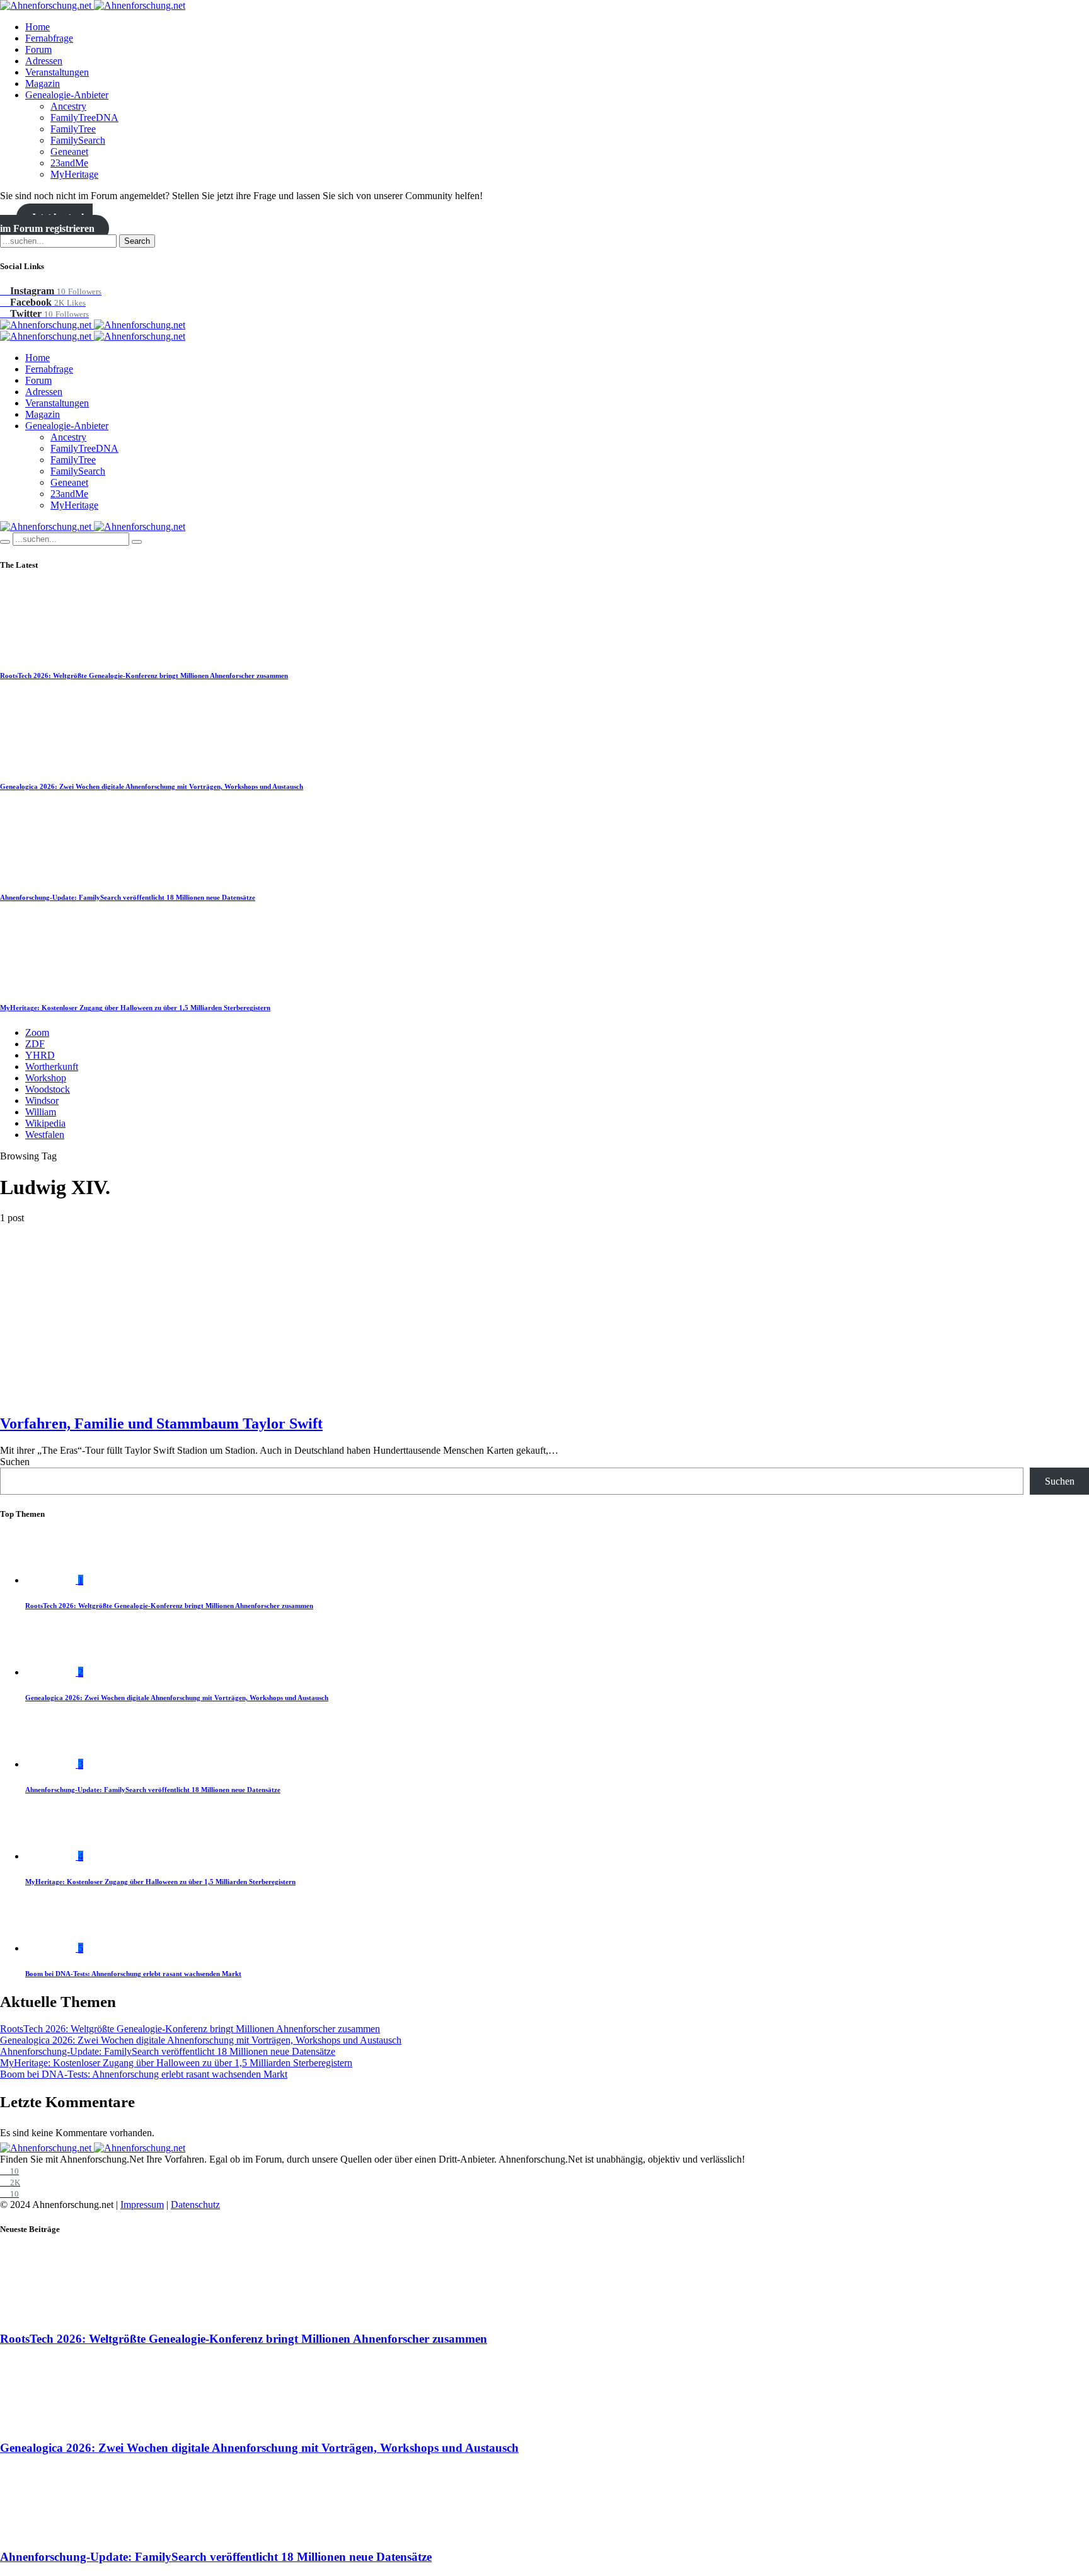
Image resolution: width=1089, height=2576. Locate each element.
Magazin (43, 83)
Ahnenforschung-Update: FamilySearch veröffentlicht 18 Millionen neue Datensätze (128, 897)
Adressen (44, 61)
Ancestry (68, 106)
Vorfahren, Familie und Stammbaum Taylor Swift (161, 1423)
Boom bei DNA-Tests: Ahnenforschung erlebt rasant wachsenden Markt (133, 1974)
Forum (38, 49)
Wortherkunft (52, 1067)
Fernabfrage (49, 38)
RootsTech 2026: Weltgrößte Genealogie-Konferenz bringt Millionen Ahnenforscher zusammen (144, 676)
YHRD (40, 1055)
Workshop (46, 1078)
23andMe (69, 163)
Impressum (142, 2205)
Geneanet (69, 152)
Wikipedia (45, 1123)
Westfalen (45, 1135)
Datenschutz (195, 2205)
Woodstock (48, 1089)
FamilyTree (73, 129)
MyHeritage (74, 174)
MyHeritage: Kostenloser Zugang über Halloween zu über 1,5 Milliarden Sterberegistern (135, 1008)
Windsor (42, 1101)
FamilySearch (78, 140)
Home (37, 27)
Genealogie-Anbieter (67, 95)
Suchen (15, 1462)
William (41, 1112)
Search (137, 241)
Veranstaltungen (57, 72)
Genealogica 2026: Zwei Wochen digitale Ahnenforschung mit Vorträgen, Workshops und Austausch (152, 786)
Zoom (37, 1032)
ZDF (35, 1044)
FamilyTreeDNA (84, 118)
